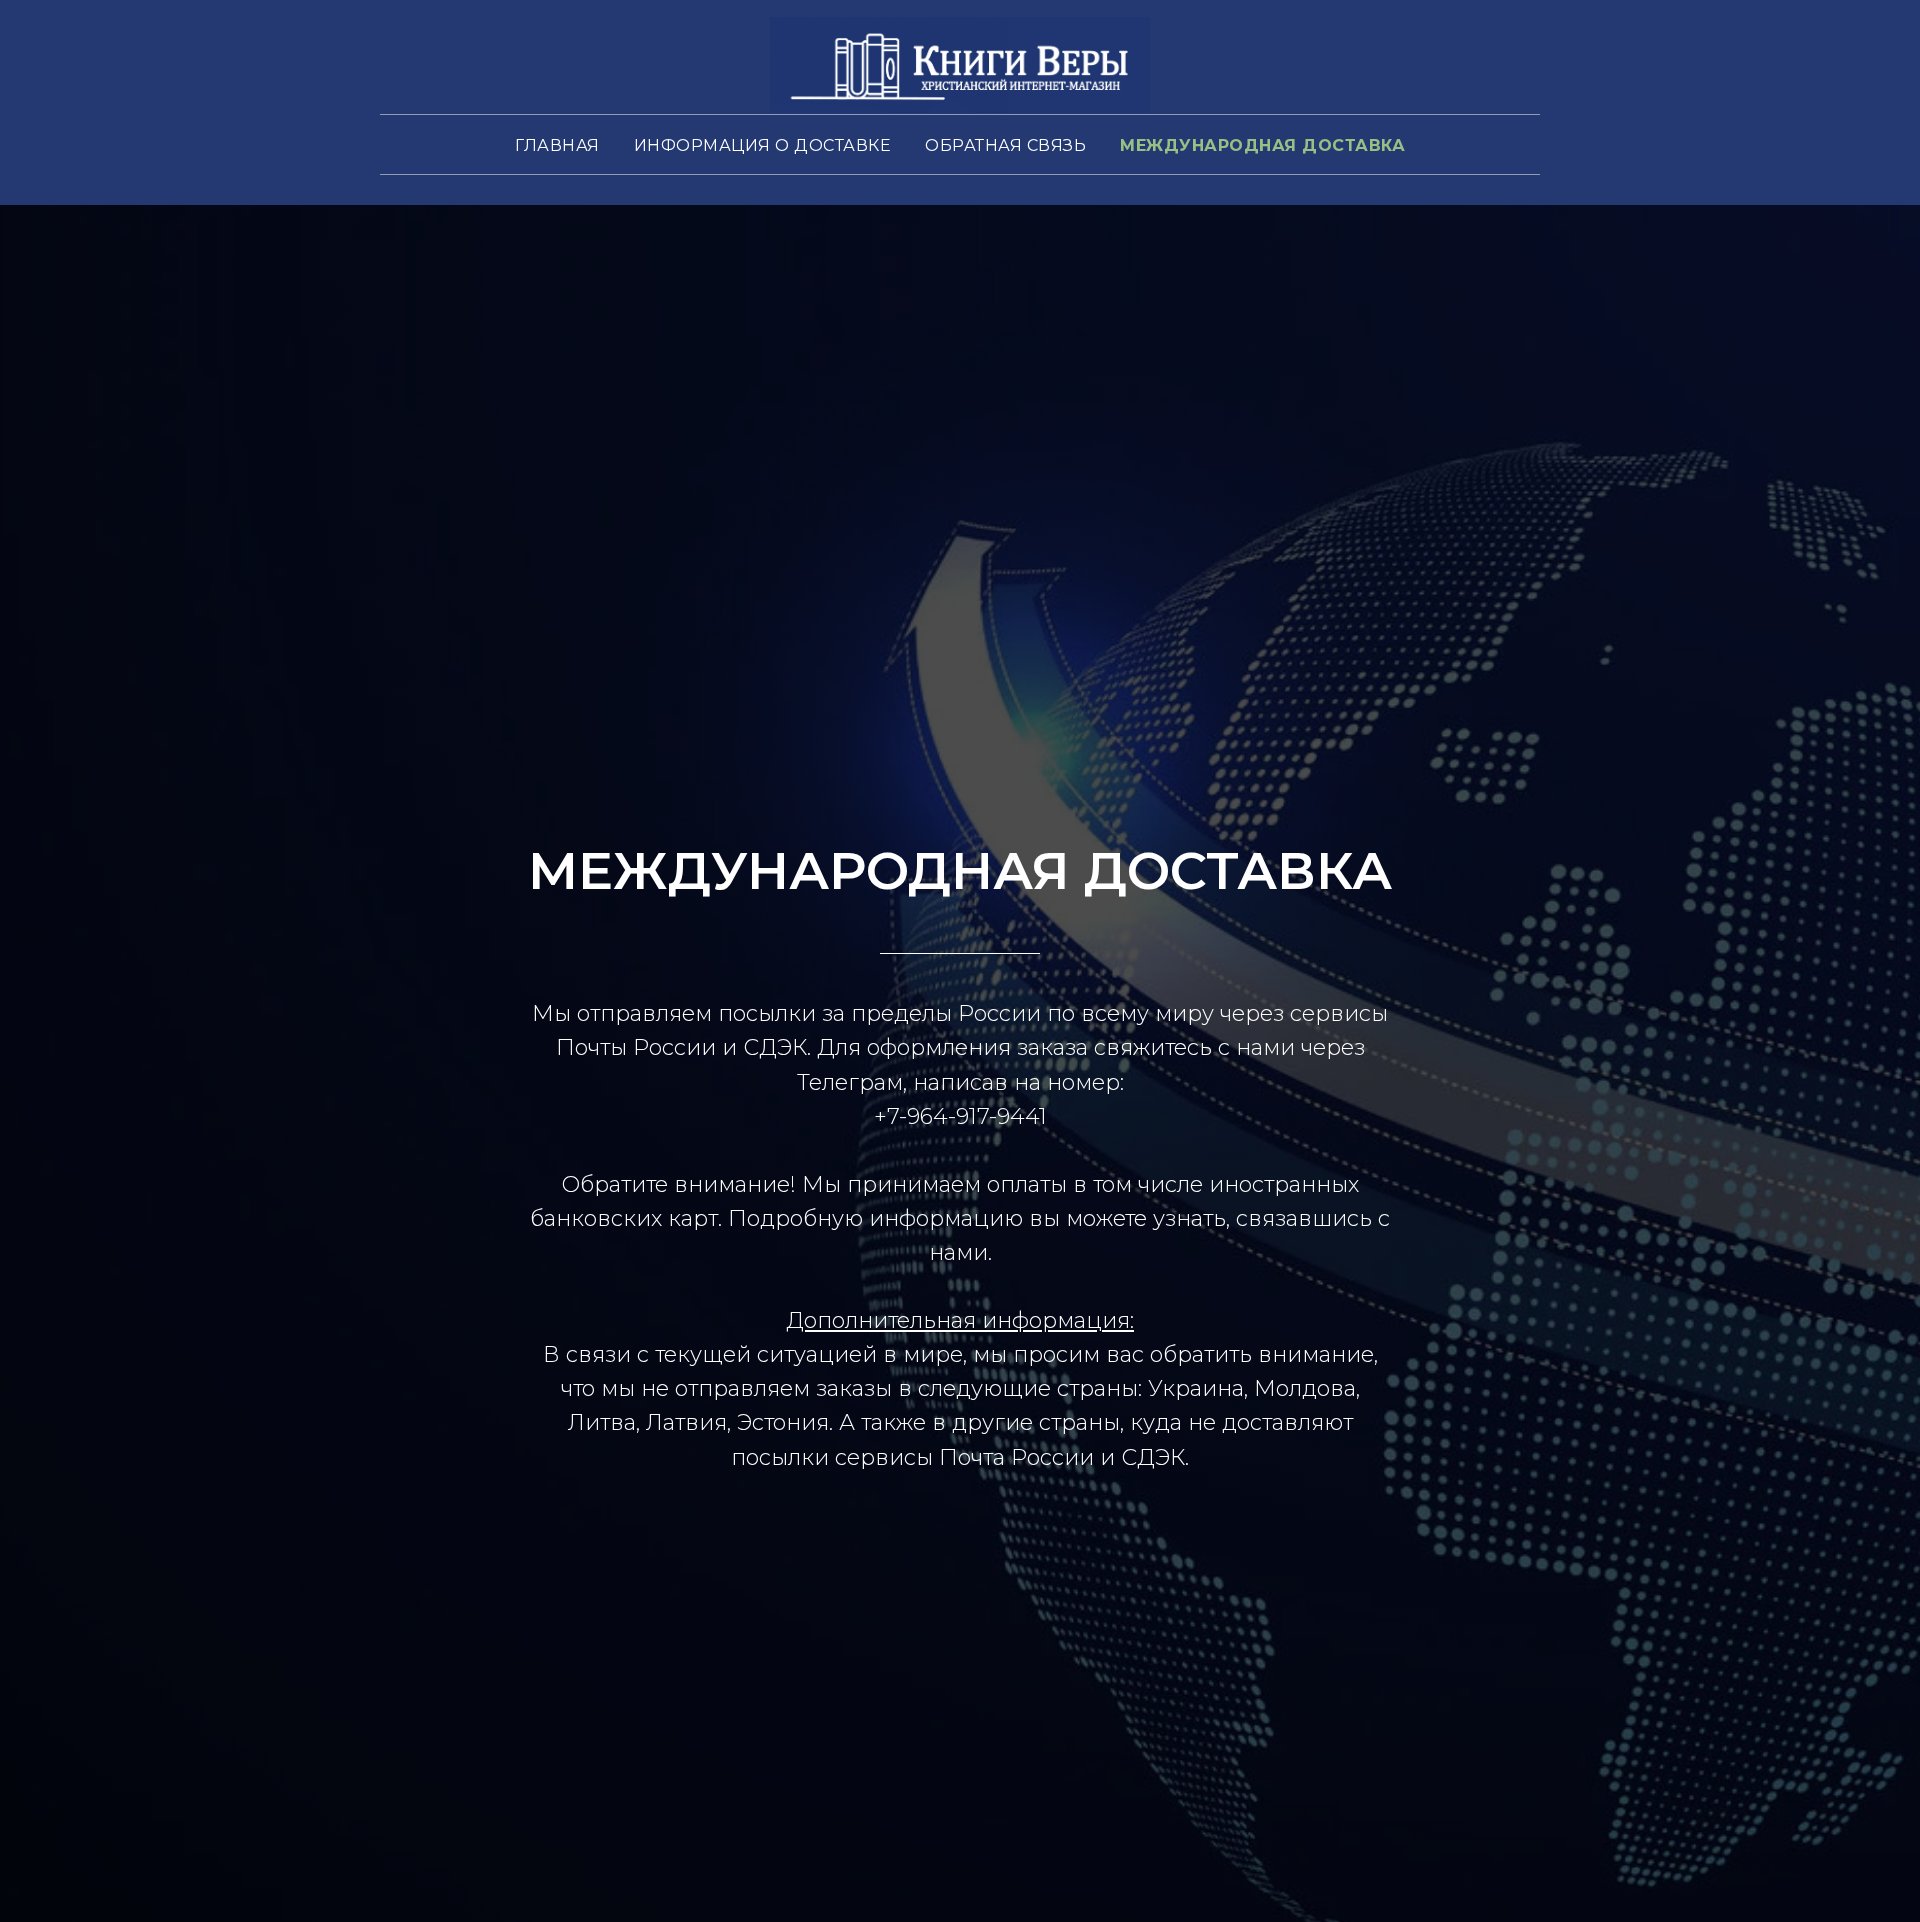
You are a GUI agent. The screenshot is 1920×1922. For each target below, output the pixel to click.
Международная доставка (1262, 145)
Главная (557, 145)
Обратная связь (1005, 145)
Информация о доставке (763, 145)
